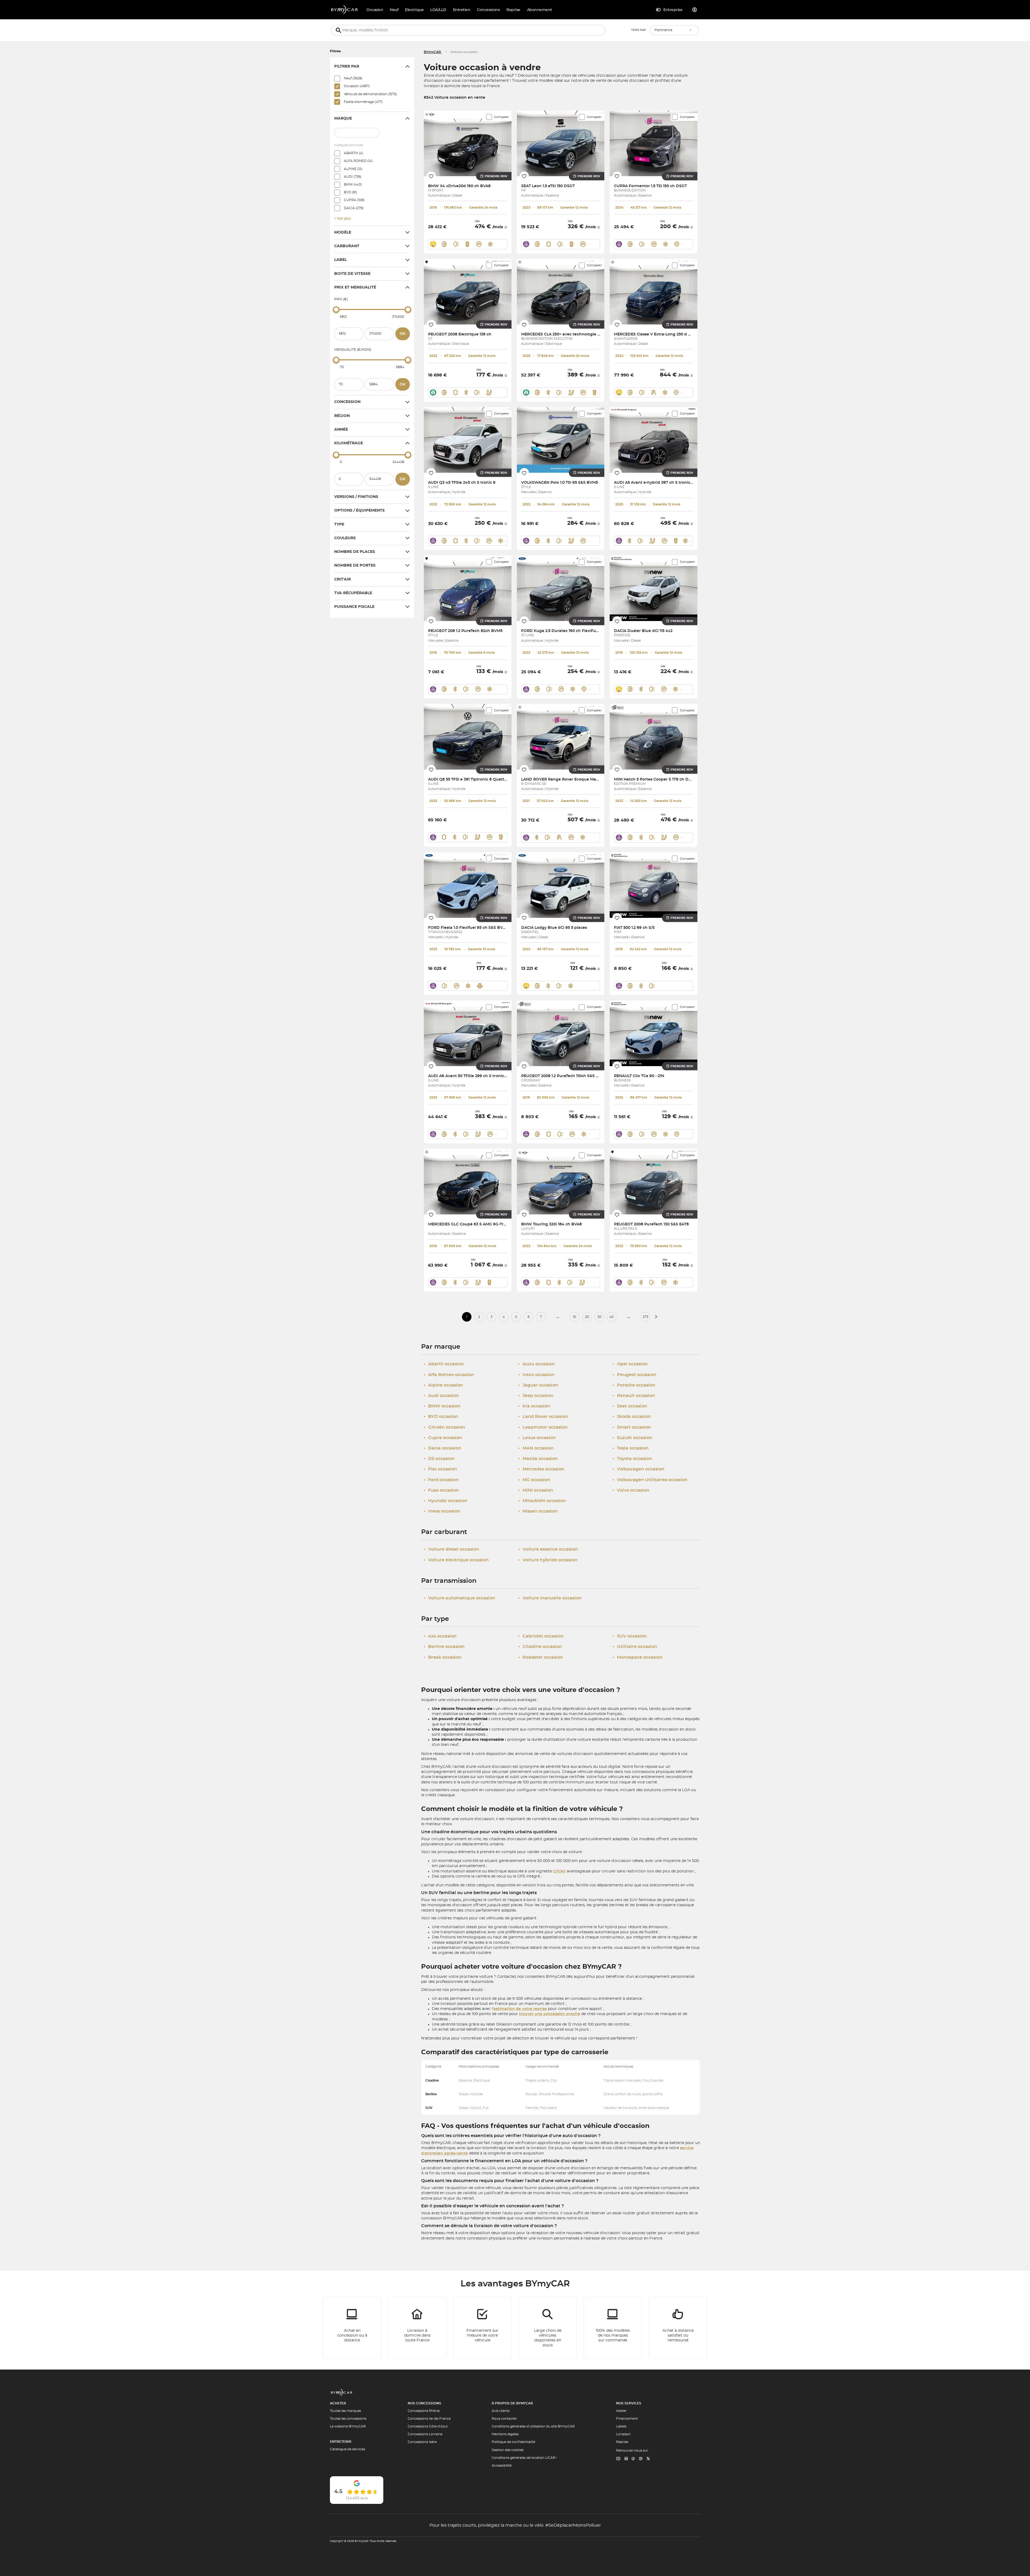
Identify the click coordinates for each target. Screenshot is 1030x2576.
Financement (627, 2419)
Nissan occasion (538, 1511)
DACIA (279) (354, 208)
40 (612, 1317)
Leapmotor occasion (543, 1427)
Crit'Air (559, 1871)
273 (645, 1317)
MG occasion (534, 1480)
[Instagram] (641, 2459)
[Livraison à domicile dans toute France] (417, 2328)
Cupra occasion (443, 1438)
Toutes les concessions (348, 2419)
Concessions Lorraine (425, 2434)
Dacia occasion (442, 1448)
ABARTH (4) (354, 153)
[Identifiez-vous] (695, 10)
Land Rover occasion (543, 1417)
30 (599, 1317)
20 (587, 1317)
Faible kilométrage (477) (363, 102)
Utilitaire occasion (635, 1647)
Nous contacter (504, 2419)
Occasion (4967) (357, 86)
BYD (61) (350, 192)
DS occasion (439, 1459)
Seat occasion (630, 1406)
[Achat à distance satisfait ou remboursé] (678, 2328)
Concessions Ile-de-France (429, 2419)
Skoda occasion (632, 1417)
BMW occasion (442, 1406)
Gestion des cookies (508, 2450)
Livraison (623, 2434)
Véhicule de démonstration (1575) (370, 94)
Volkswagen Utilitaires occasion (650, 1480)
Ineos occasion (442, 1511)
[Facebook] (633, 2459)
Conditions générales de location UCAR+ (524, 2458)
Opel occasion (630, 1364)
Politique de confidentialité (513, 2442)
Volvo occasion (631, 1490)
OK (403, 334)
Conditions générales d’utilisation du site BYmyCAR (533, 2426)
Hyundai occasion (446, 1501)
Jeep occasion (536, 1396)
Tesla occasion (631, 1448)
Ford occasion (441, 1480)
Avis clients (501, 2411)
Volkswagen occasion (639, 1469)
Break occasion (443, 1657)
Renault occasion (634, 1396)
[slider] (336, 309)
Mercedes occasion (541, 1469)
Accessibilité (502, 2466)
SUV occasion (630, 1636)
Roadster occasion (541, 1657)
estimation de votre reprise (520, 2009)
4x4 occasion (440, 1636)
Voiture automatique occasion (459, 1598)
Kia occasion (534, 1406)
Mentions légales (505, 2434)
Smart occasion (632, 1427)
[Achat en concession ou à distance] (352, 2328)
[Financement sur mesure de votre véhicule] (483, 2328)
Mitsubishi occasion (542, 1501)
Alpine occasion (443, 1385)
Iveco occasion (536, 1375)
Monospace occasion (638, 1657)
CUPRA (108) (354, 200)
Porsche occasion (634, 1385)
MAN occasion (536, 1448)
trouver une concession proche (550, 2014)
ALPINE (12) (353, 169)
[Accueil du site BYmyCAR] (345, 10)
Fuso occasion (441, 1490)
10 (575, 1317)
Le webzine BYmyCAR (348, 2426)
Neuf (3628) (353, 78)
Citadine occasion (540, 1647)
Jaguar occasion (538, 1385)
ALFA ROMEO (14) (358, 161)
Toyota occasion (632, 1459)
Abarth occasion (444, 1364)
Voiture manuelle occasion (550, 1598)
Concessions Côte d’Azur (428, 2426)
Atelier (621, 2411)
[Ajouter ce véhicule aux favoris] (431, 176)
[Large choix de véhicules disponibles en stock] (548, 2328)
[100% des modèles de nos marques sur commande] (613, 2328)
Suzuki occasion (632, 1438)
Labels (621, 2426)
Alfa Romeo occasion (449, 1375)
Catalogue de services (347, 2449)
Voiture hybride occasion (548, 1560)
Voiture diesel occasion (451, 1549)
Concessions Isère (422, 2442)
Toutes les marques (345, 2411)
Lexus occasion (537, 1438)
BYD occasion (441, 1417)
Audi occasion (441, 1396)
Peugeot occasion (634, 1375)
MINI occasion (536, 1490)
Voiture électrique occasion (456, 1560)
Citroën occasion (444, 1427)
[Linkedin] (618, 2459)
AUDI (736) (353, 177)
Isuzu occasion (536, 1364)
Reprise (622, 2442)
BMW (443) (353, 184)
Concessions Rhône (424, 2411)
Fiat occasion (440, 1469)
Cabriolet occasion (541, 1636)
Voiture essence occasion (548, 1549)
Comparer (501, 117)
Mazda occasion (538, 1459)
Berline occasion (444, 1647)
